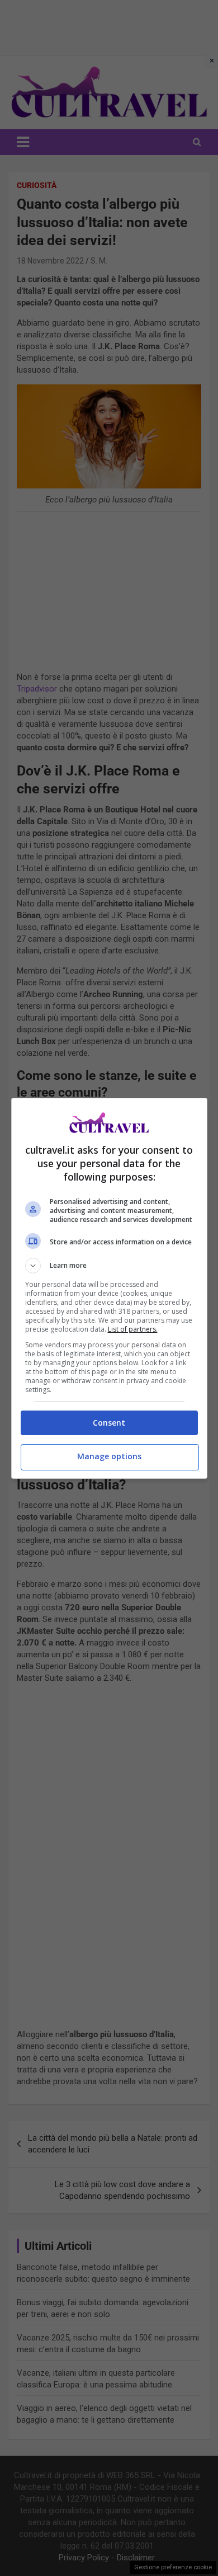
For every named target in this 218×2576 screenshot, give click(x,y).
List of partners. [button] (133, 1329)
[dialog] (109, 1288)
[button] (109, 1266)
